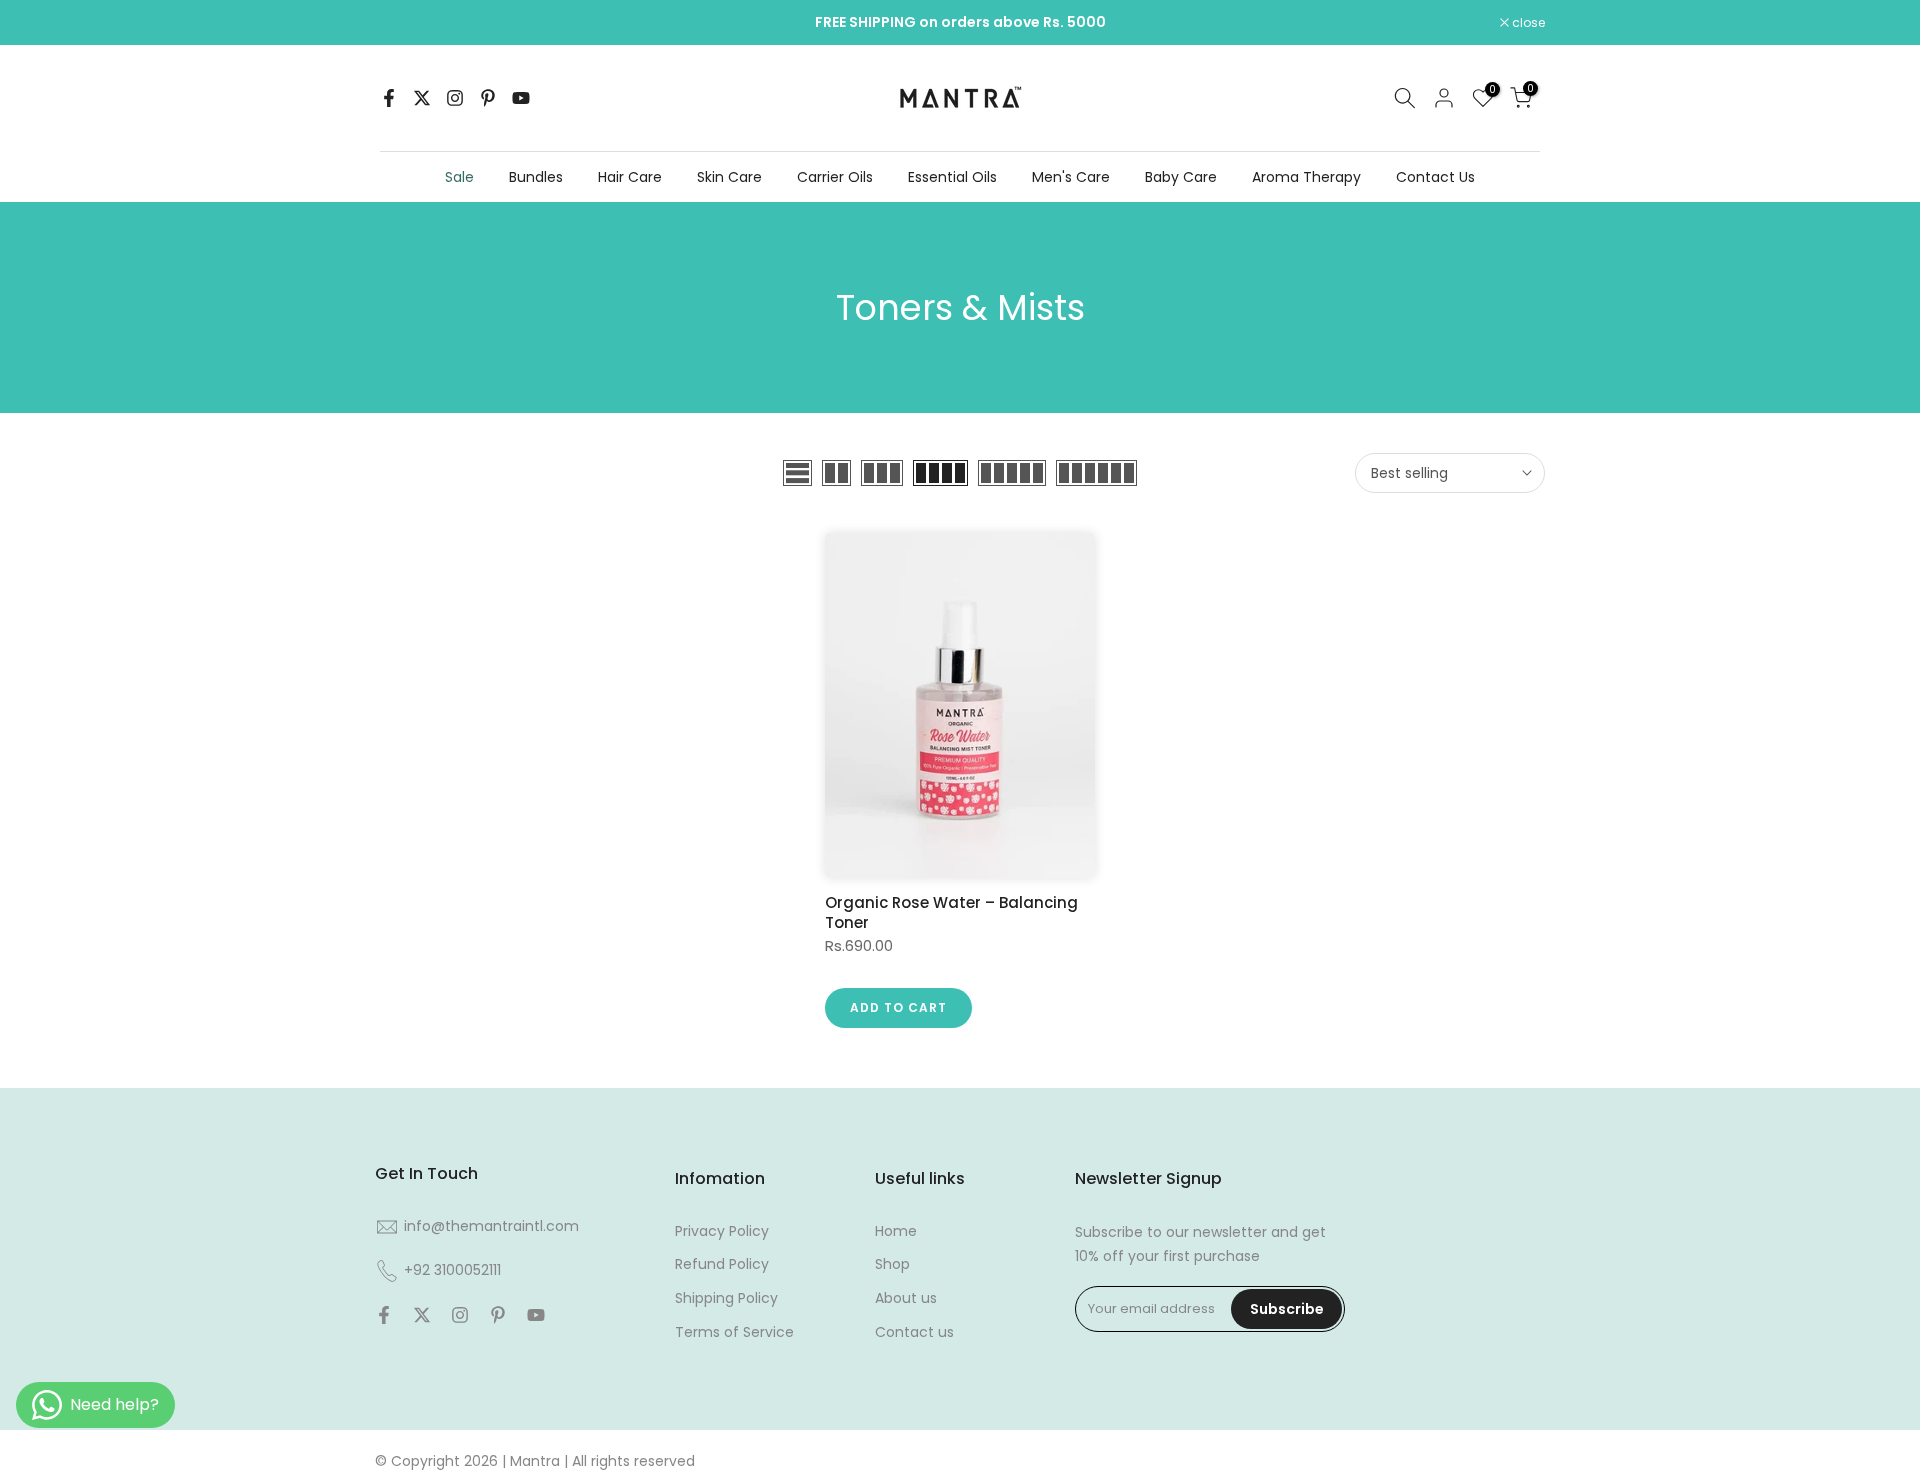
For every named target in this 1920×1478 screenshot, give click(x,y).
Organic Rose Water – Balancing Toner (951, 912)
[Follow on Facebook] (389, 98)
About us (906, 1298)
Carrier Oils (835, 177)
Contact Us (1435, 177)
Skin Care (729, 177)
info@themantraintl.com (491, 1226)
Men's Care (1071, 177)
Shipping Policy (726, 1298)
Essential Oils (952, 177)
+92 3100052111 (452, 1270)
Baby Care (1181, 177)
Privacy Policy (722, 1231)
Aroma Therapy (1306, 177)
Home (896, 1231)
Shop (892, 1264)
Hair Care (630, 177)
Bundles (536, 177)
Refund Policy (722, 1264)
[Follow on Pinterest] (488, 98)
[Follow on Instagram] (455, 98)
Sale (459, 177)
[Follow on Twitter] (422, 98)
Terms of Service (734, 1332)
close (402, 23)
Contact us (914, 1332)
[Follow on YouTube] (521, 98)
